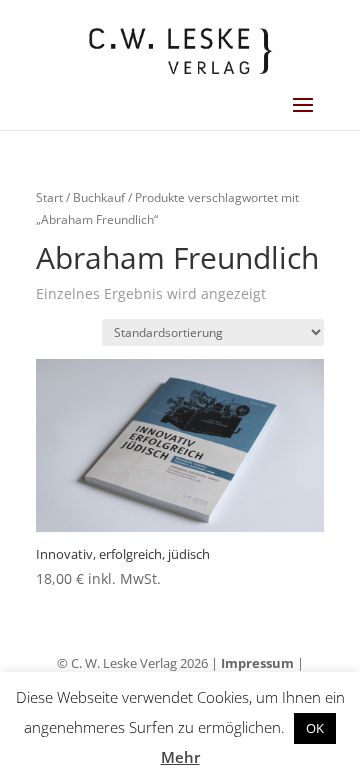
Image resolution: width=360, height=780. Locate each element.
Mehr (180, 757)
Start (49, 197)
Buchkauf (99, 197)
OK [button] (315, 728)
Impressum (257, 663)
